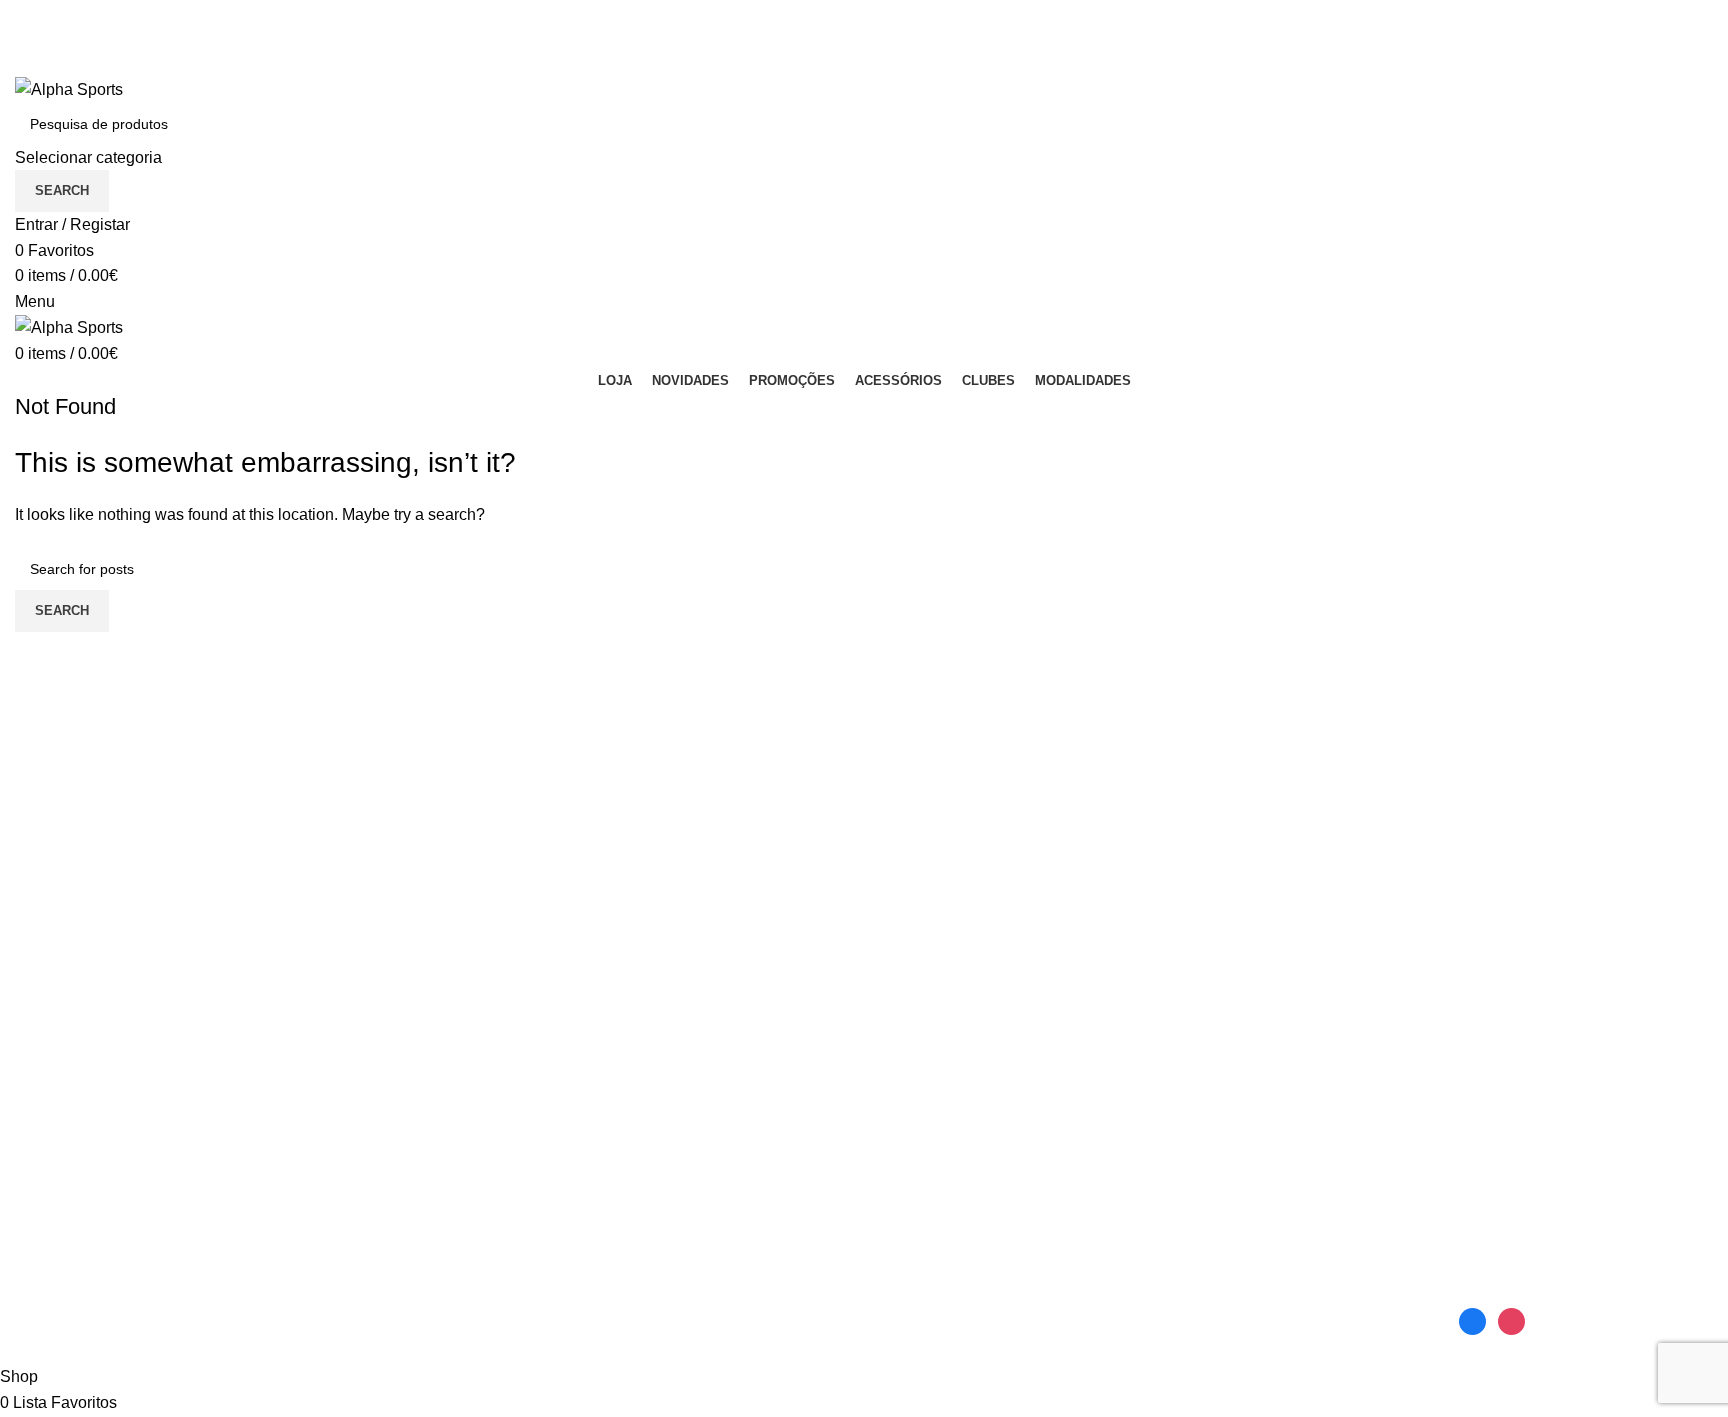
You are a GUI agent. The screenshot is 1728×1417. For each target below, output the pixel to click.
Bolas (899, 1113)
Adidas (472, 1151)
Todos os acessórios (951, 1151)
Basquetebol (60, 1151)
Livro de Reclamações (1246, 1151)
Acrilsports (484, 1113)
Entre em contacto (1231, 1113)
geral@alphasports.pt (1243, 1314)
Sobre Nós (1205, 1188)
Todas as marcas (507, 1225)
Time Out (479, 1188)
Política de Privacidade (1537, 1151)
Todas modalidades (84, 1225)
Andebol (45, 1113)
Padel (36, 1188)
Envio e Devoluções (1526, 1113)
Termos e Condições (1528, 1188)
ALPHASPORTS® (136, 1351)
